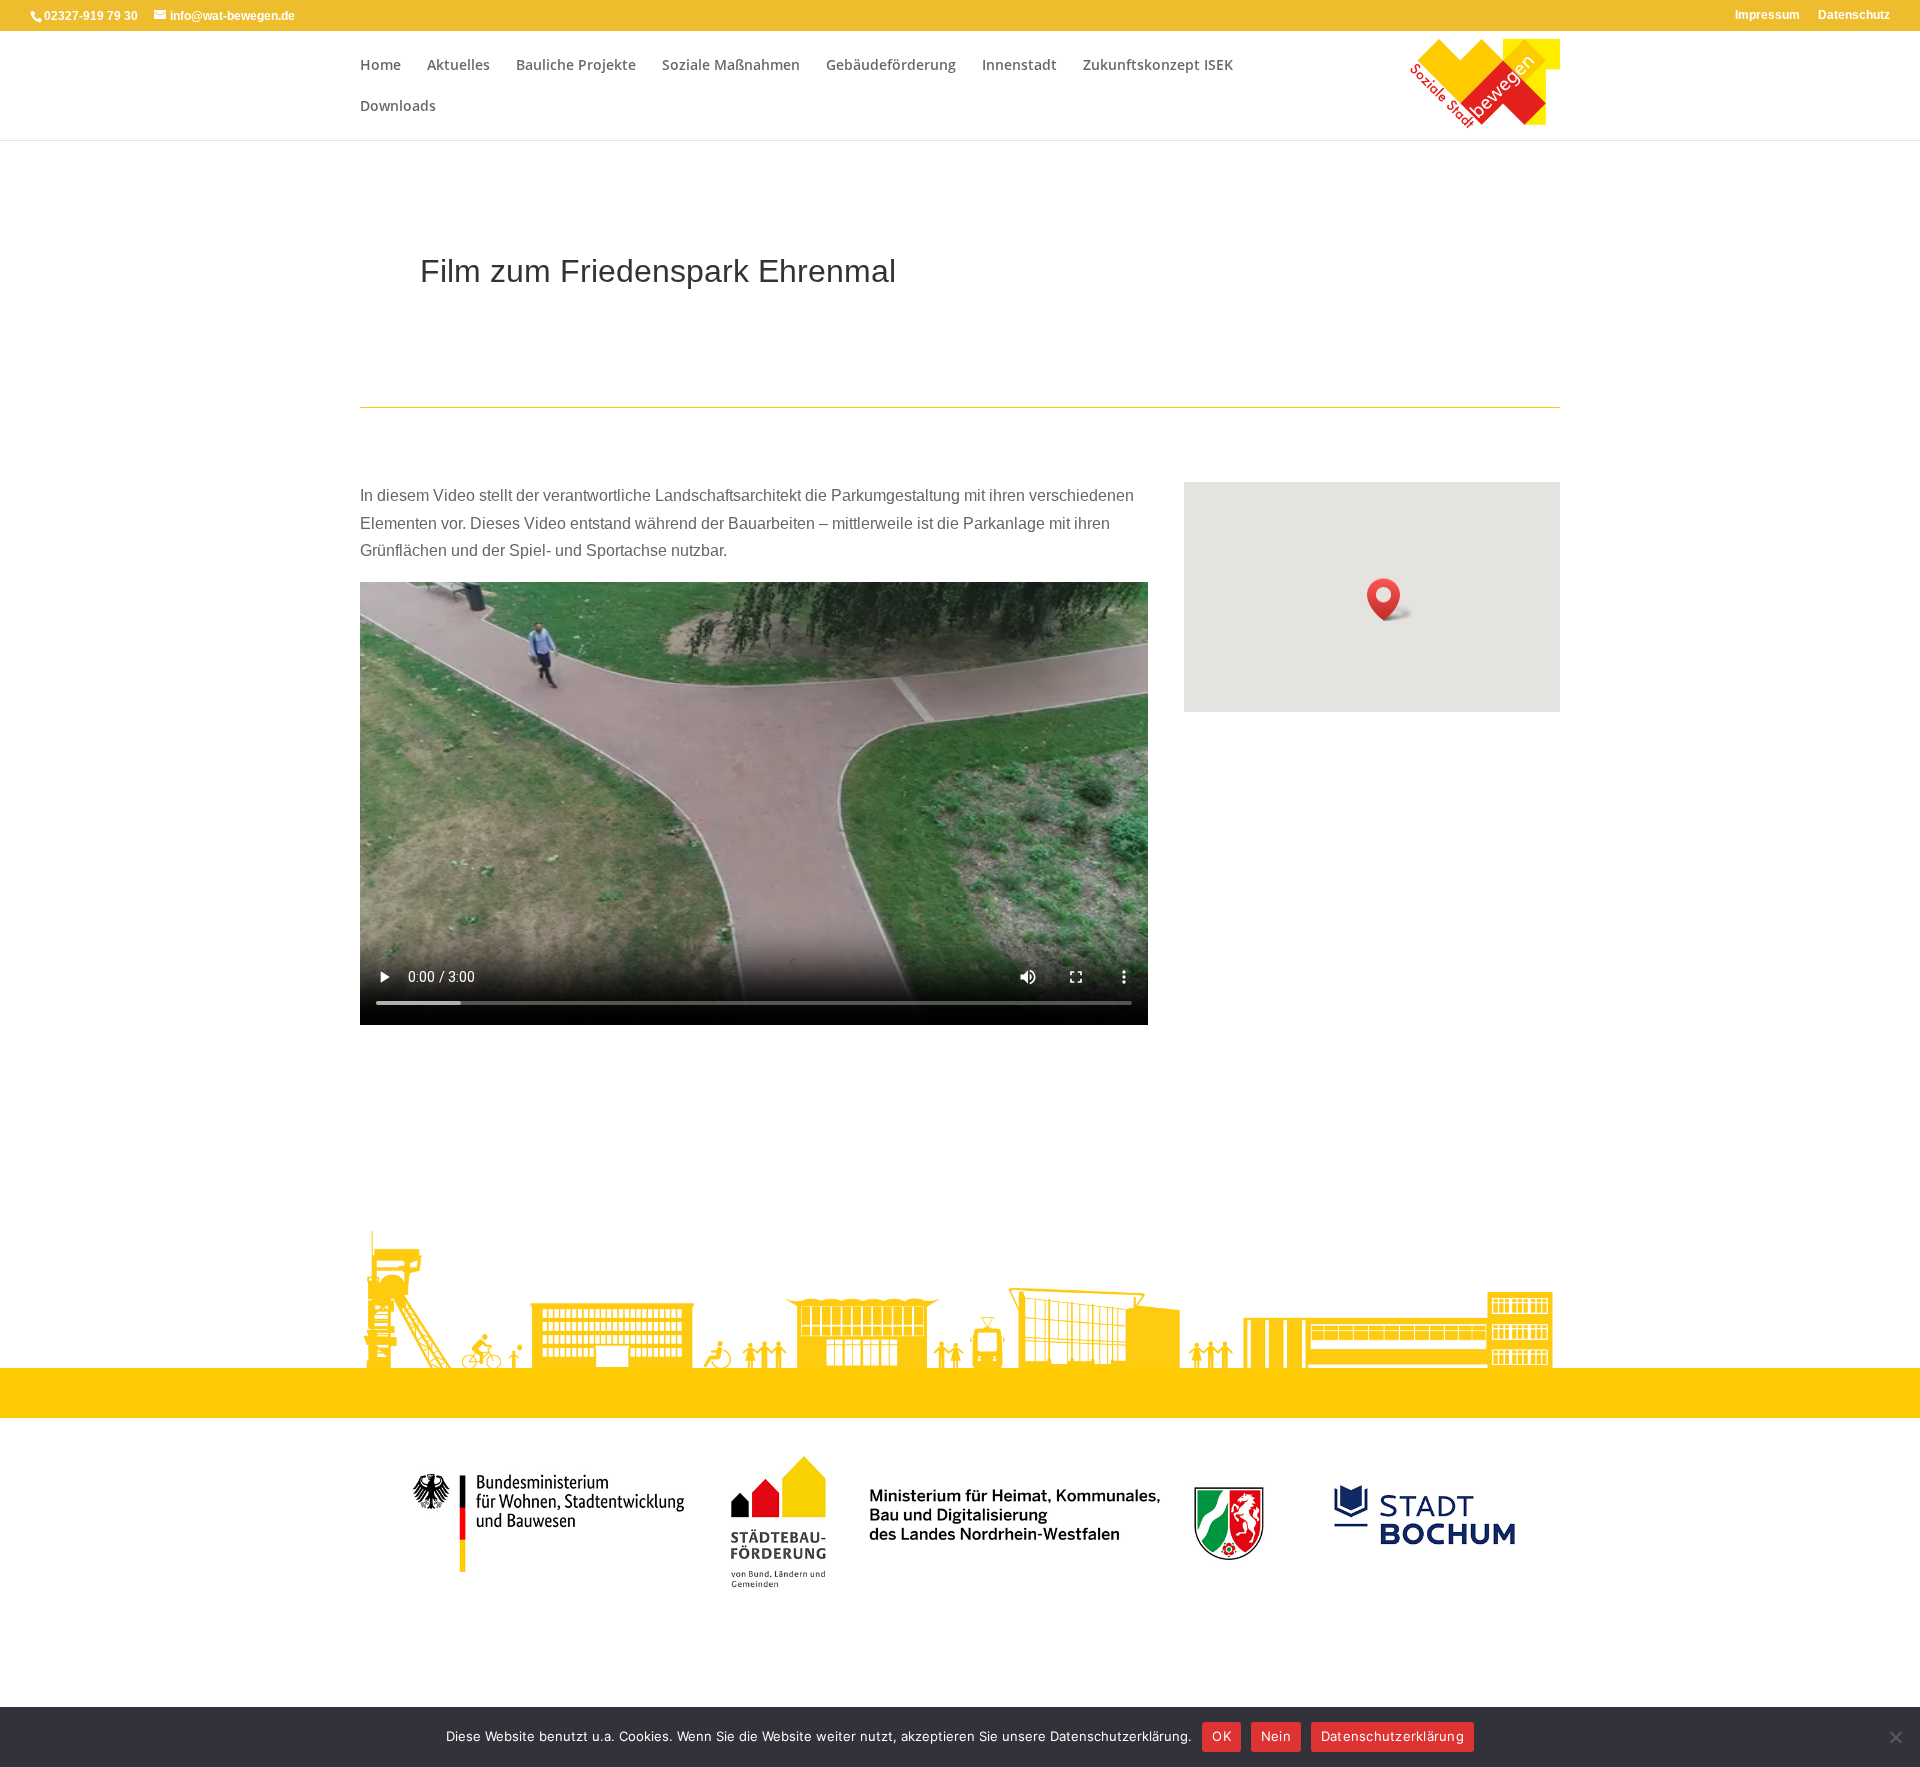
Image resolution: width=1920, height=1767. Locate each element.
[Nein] (1895, 1737)
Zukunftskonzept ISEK (1158, 66)
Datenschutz (1854, 15)
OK (1221, 1736)
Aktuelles (458, 66)
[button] (1390, 599)
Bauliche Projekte (576, 66)
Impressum (1767, 15)
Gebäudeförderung (891, 66)
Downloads (398, 107)
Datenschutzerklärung (1392, 1736)
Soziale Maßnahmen (731, 66)
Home (380, 66)
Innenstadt (1019, 66)
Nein (1276, 1736)
